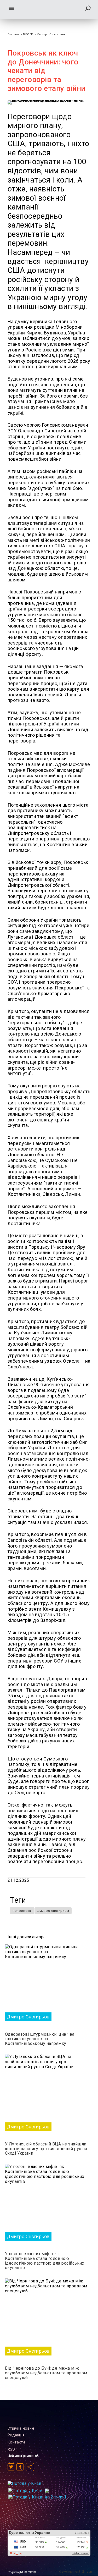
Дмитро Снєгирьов (51, 34)
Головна (14, 34)
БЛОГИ (28, 34)
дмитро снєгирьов (53, 1911)
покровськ (22, 1911)
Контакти (16, 2442)
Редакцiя (16, 2435)
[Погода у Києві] (25, 2483)
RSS (11, 2449)
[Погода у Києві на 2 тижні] (37, 2496)
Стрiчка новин (21, 2428)
